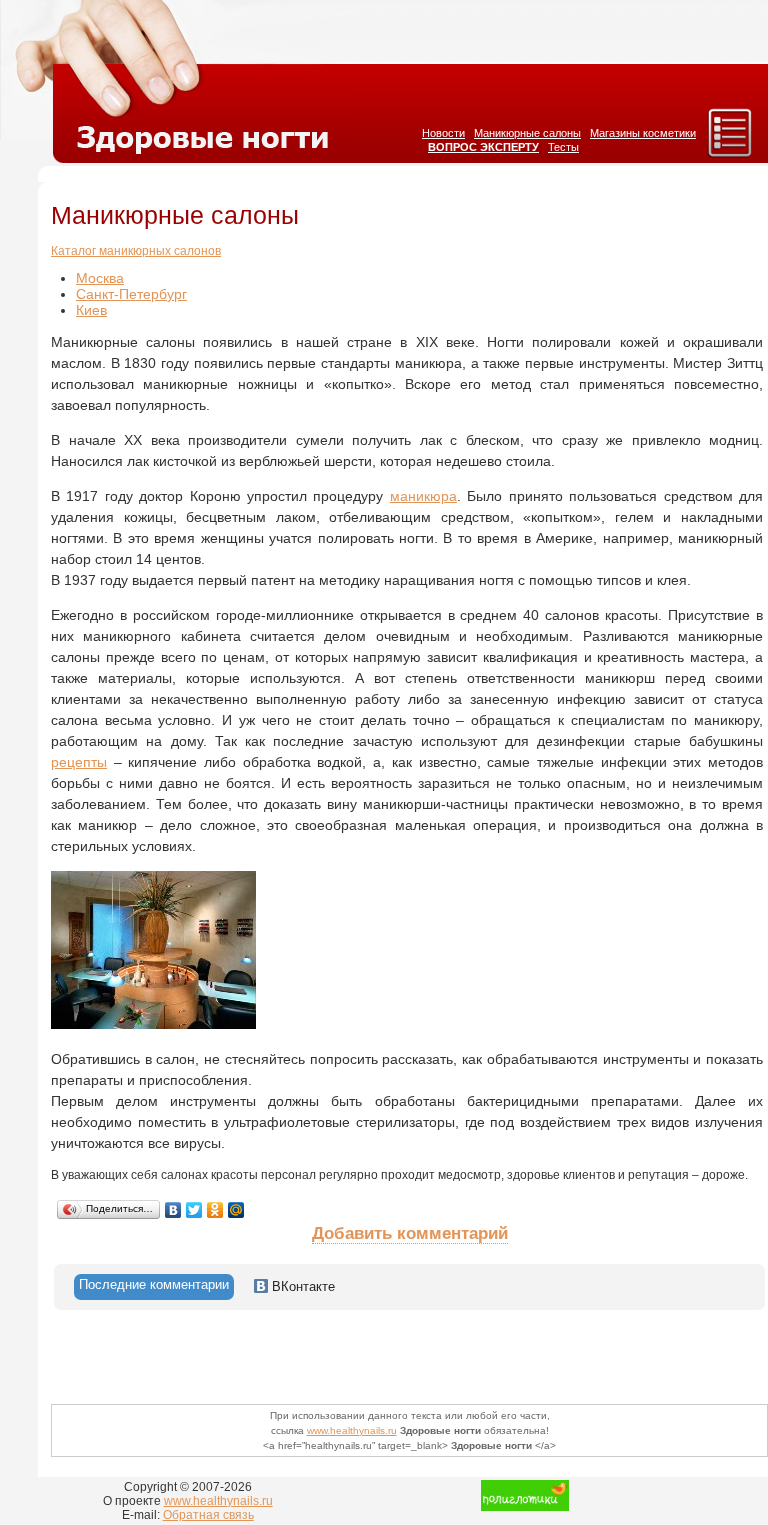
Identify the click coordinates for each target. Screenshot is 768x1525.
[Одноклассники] (215, 1210)
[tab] (154, 1287)
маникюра (423, 496)
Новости (443, 133)
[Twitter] (194, 1210)
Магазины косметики (643, 133)
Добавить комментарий (410, 1233)
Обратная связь (208, 1515)
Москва (100, 278)
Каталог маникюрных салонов (136, 251)
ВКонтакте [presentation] (301, 1286)
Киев (91, 310)
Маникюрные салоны (527, 133)
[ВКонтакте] (173, 1210)
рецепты (79, 762)
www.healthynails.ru (352, 1430)
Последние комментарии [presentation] (154, 1284)
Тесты (563, 147)
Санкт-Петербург (131, 294)
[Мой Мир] (236, 1210)
